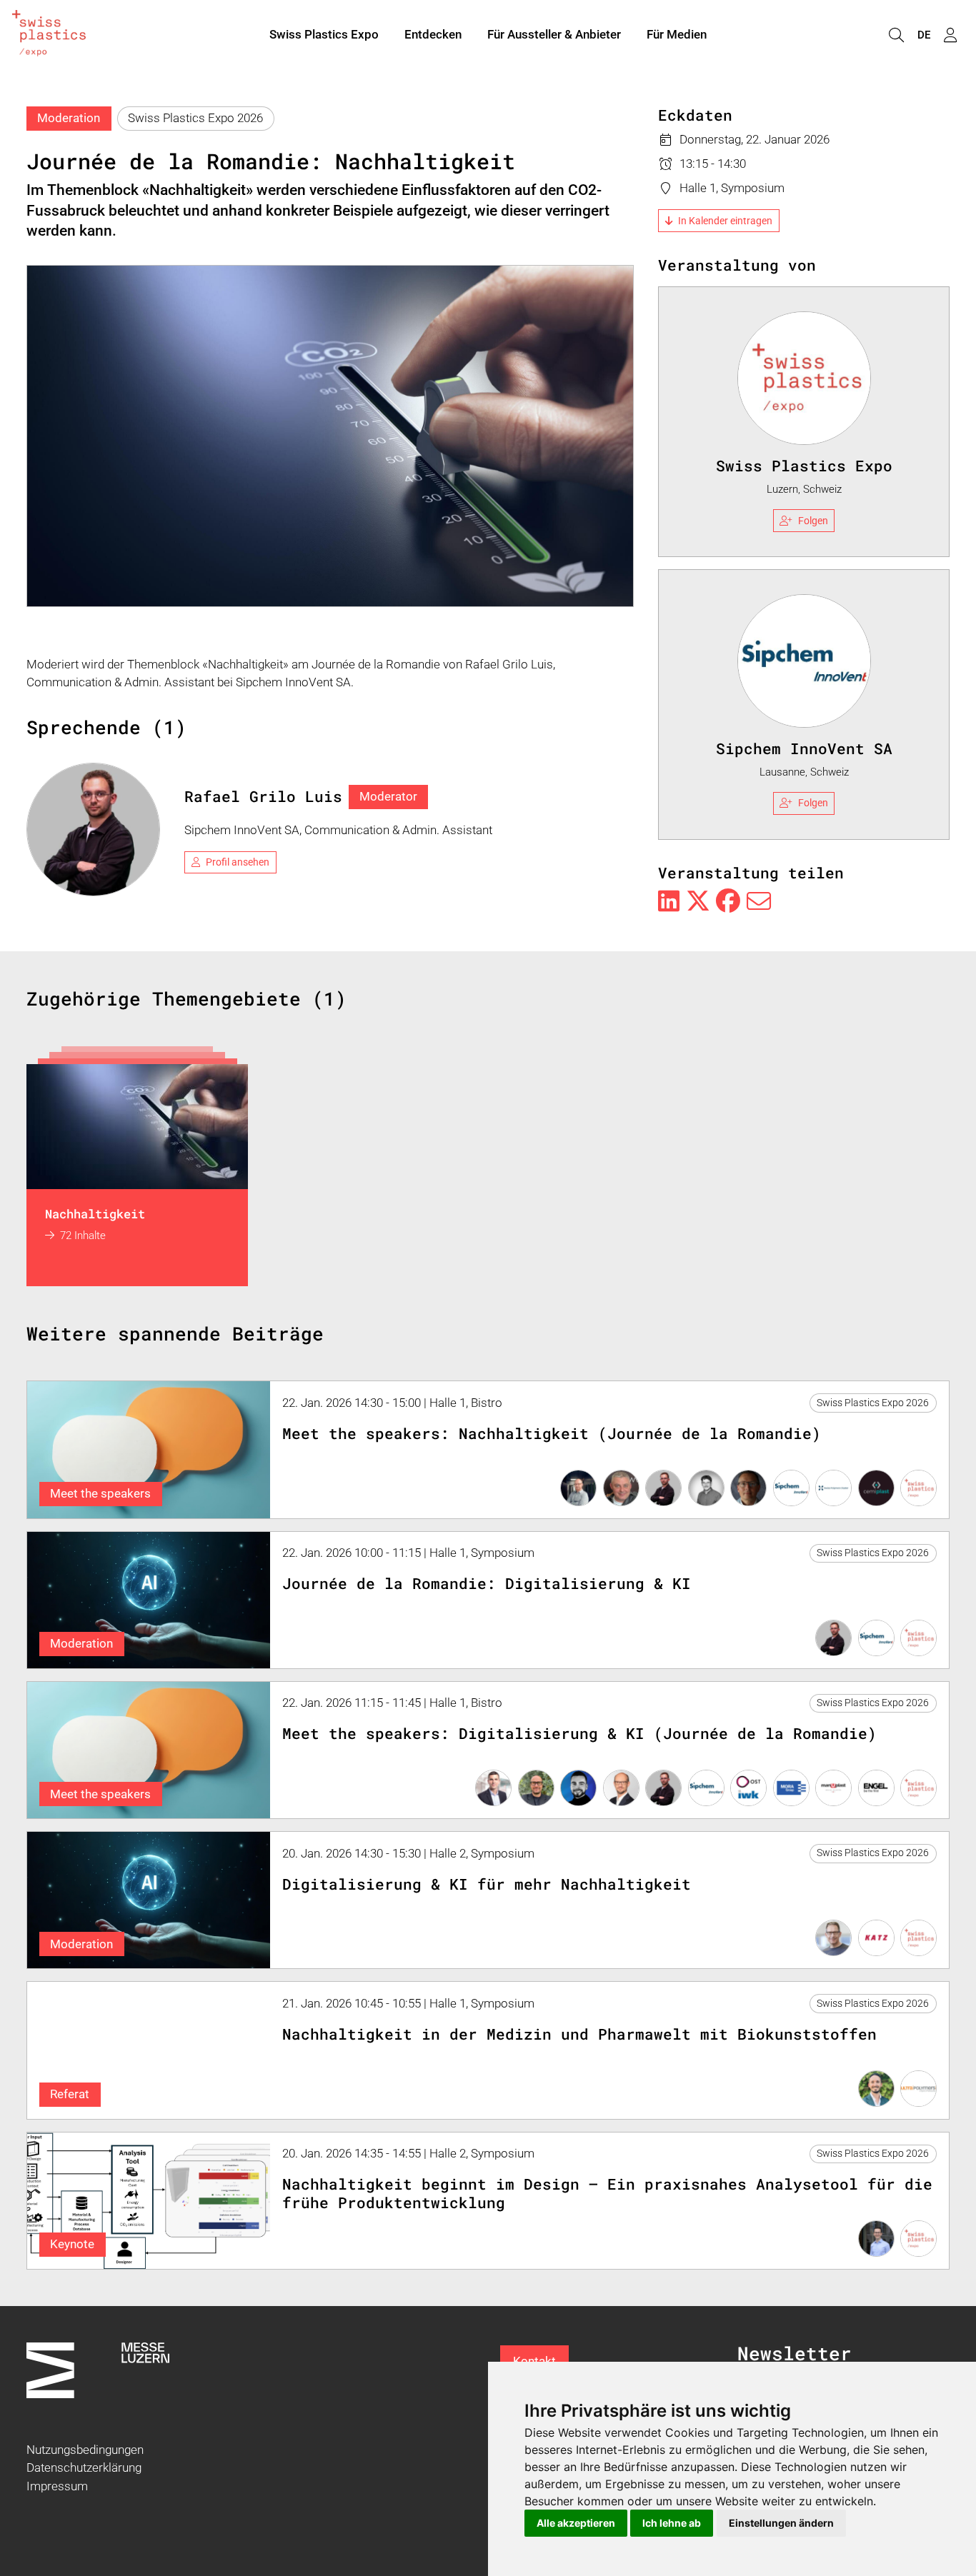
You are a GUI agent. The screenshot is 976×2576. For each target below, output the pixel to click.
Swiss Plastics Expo (324, 34)
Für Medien (677, 34)
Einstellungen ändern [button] (781, 2523)
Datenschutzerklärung (84, 2467)
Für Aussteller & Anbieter (554, 34)
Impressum (57, 2486)
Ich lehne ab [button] (672, 2523)
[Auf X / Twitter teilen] (698, 902)
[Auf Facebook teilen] (728, 902)
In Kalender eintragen (725, 221)
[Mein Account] (950, 35)
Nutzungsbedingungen (85, 2450)
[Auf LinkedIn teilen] (669, 902)
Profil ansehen (238, 862)
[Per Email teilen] (759, 902)
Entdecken (433, 34)
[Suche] (896, 35)
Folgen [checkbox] (813, 521)
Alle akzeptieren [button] (576, 2523)
